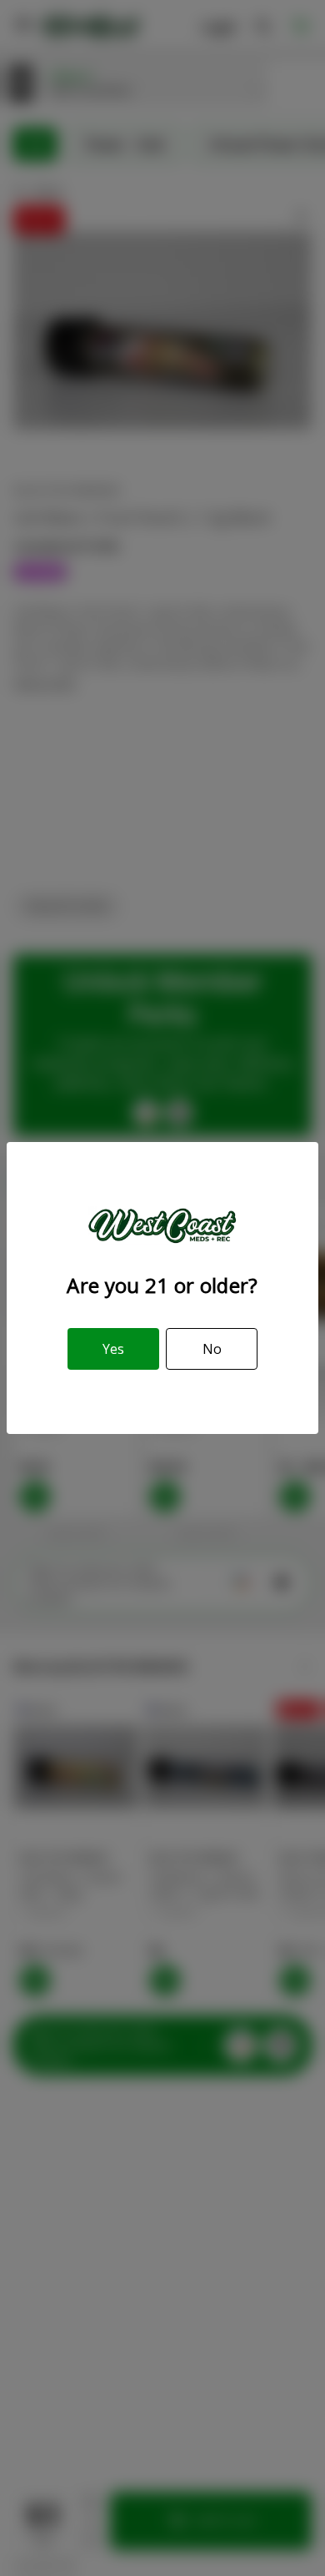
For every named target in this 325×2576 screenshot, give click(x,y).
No (212, 1349)
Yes (113, 1349)
